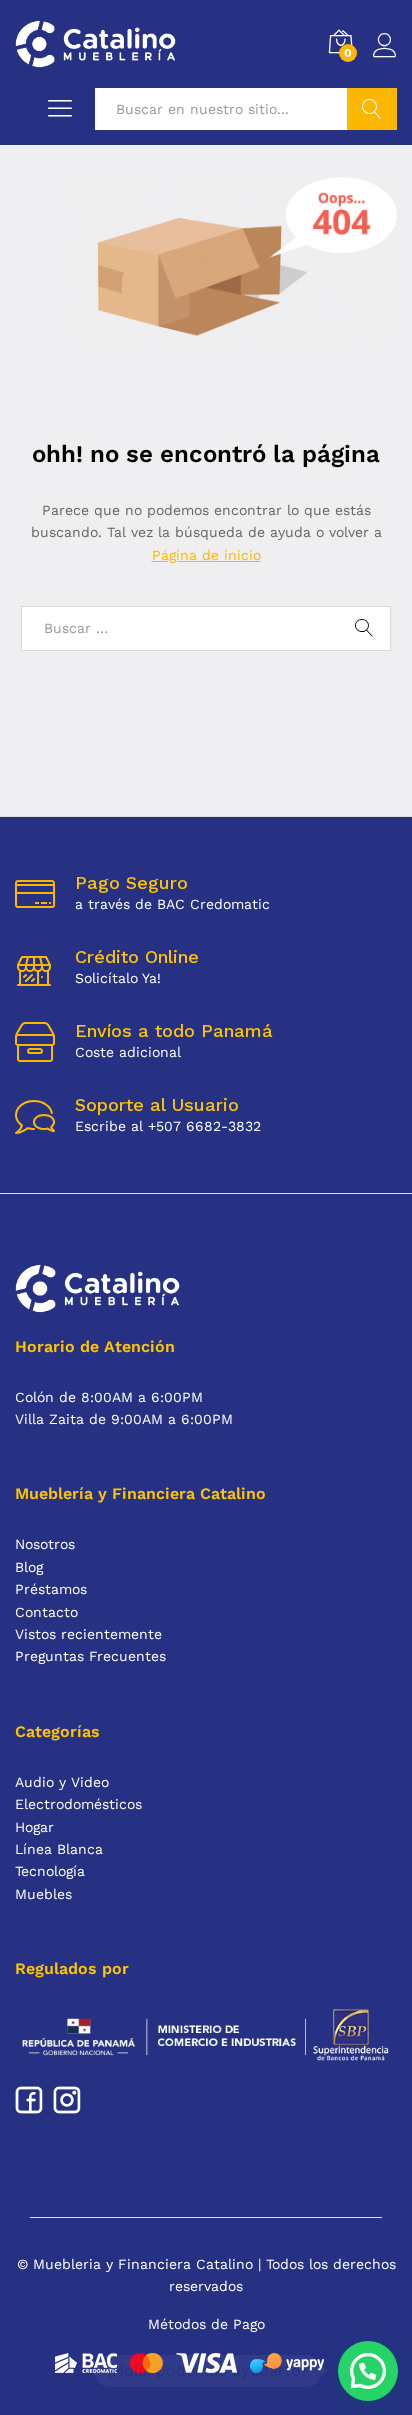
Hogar (34, 1827)
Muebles (43, 1894)
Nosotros (45, 1544)
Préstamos (51, 1589)
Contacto (46, 1612)
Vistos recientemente (88, 1634)
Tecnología (50, 1871)
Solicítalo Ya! (118, 978)
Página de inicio (206, 555)
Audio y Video (62, 1782)
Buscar (372, 109)
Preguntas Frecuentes (90, 1656)
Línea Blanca (59, 1849)
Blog (29, 1567)
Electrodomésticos (78, 1804)
